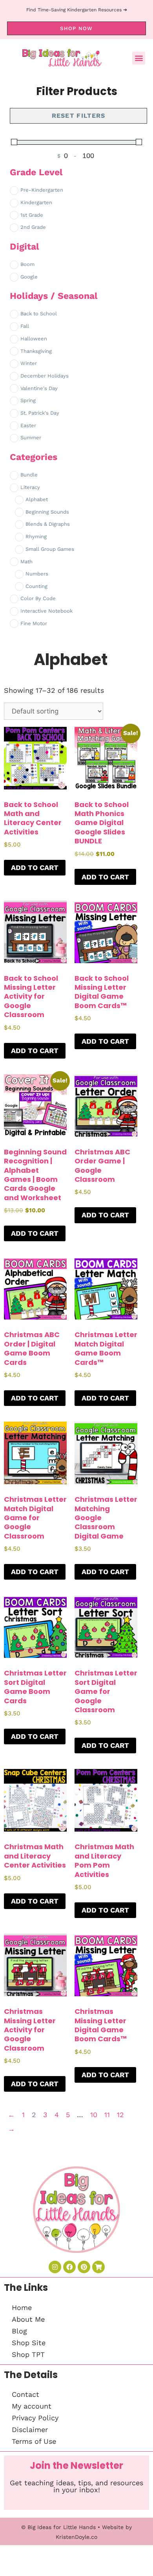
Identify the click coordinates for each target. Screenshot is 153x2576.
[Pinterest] (84, 2267)
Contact (25, 2394)
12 (120, 2115)
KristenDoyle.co (76, 2537)
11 (107, 2115)
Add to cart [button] (35, 867)
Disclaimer (30, 2429)
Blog (19, 2331)
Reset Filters (79, 116)
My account (32, 2406)
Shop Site (29, 2343)
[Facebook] (69, 2267)
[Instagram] (55, 2267)
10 (94, 2115)
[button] (139, 58)
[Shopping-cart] (98, 2267)
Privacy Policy (35, 2418)
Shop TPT (28, 2354)
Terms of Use (34, 2441)
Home (22, 2307)
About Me (28, 2319)
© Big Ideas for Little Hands (58, 2527)
